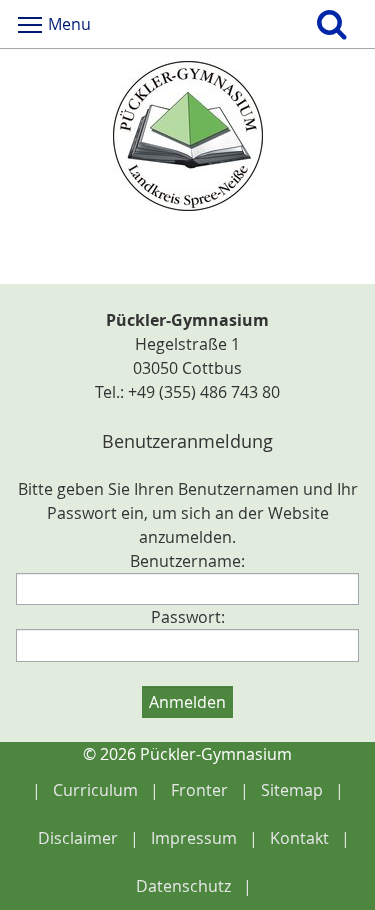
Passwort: (188, 617)
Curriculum (95, 790)
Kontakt (299, 838)
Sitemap (292, 790)
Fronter (199, 790)
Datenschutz (183, 886)
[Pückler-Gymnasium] (187, 136)
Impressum (194, 838)
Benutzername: (187, 561)
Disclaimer (78, 838)
